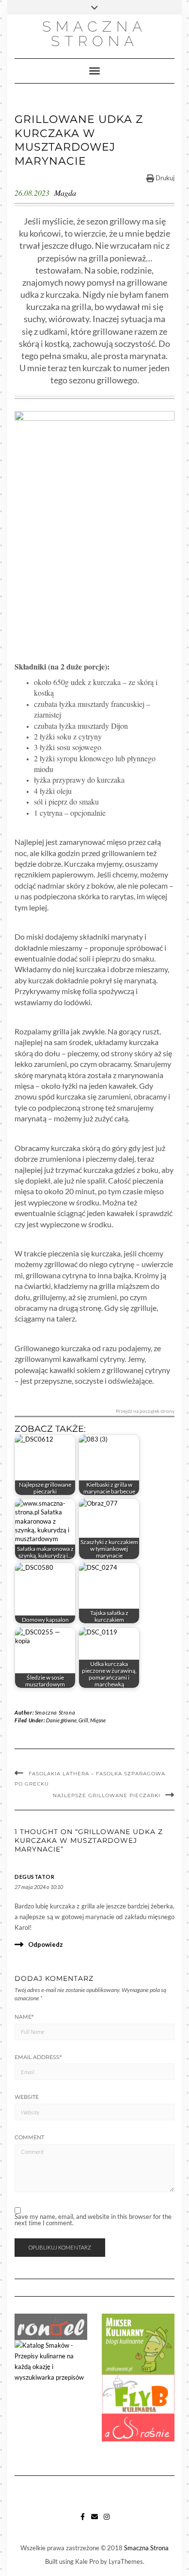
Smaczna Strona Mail (95, 2521)
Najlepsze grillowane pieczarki (107, 1795)
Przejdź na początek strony (145, 1411)
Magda (65, 193)
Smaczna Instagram (107, 2521)
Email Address (38, 2057)
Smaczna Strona (94, 34)
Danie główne (61, 1720)
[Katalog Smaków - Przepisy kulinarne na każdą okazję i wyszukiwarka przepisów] (51, 2360)
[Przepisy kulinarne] (138, 2343)
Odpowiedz (46, 1944)
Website (27, 2097)
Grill (83, 1720)
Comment (29, 2137)
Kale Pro (87, 2561)
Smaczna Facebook (83, 2521)
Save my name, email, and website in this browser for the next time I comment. (93, 2220)
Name (24, 2017)
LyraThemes (126, 2561)
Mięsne (98, 1720)
